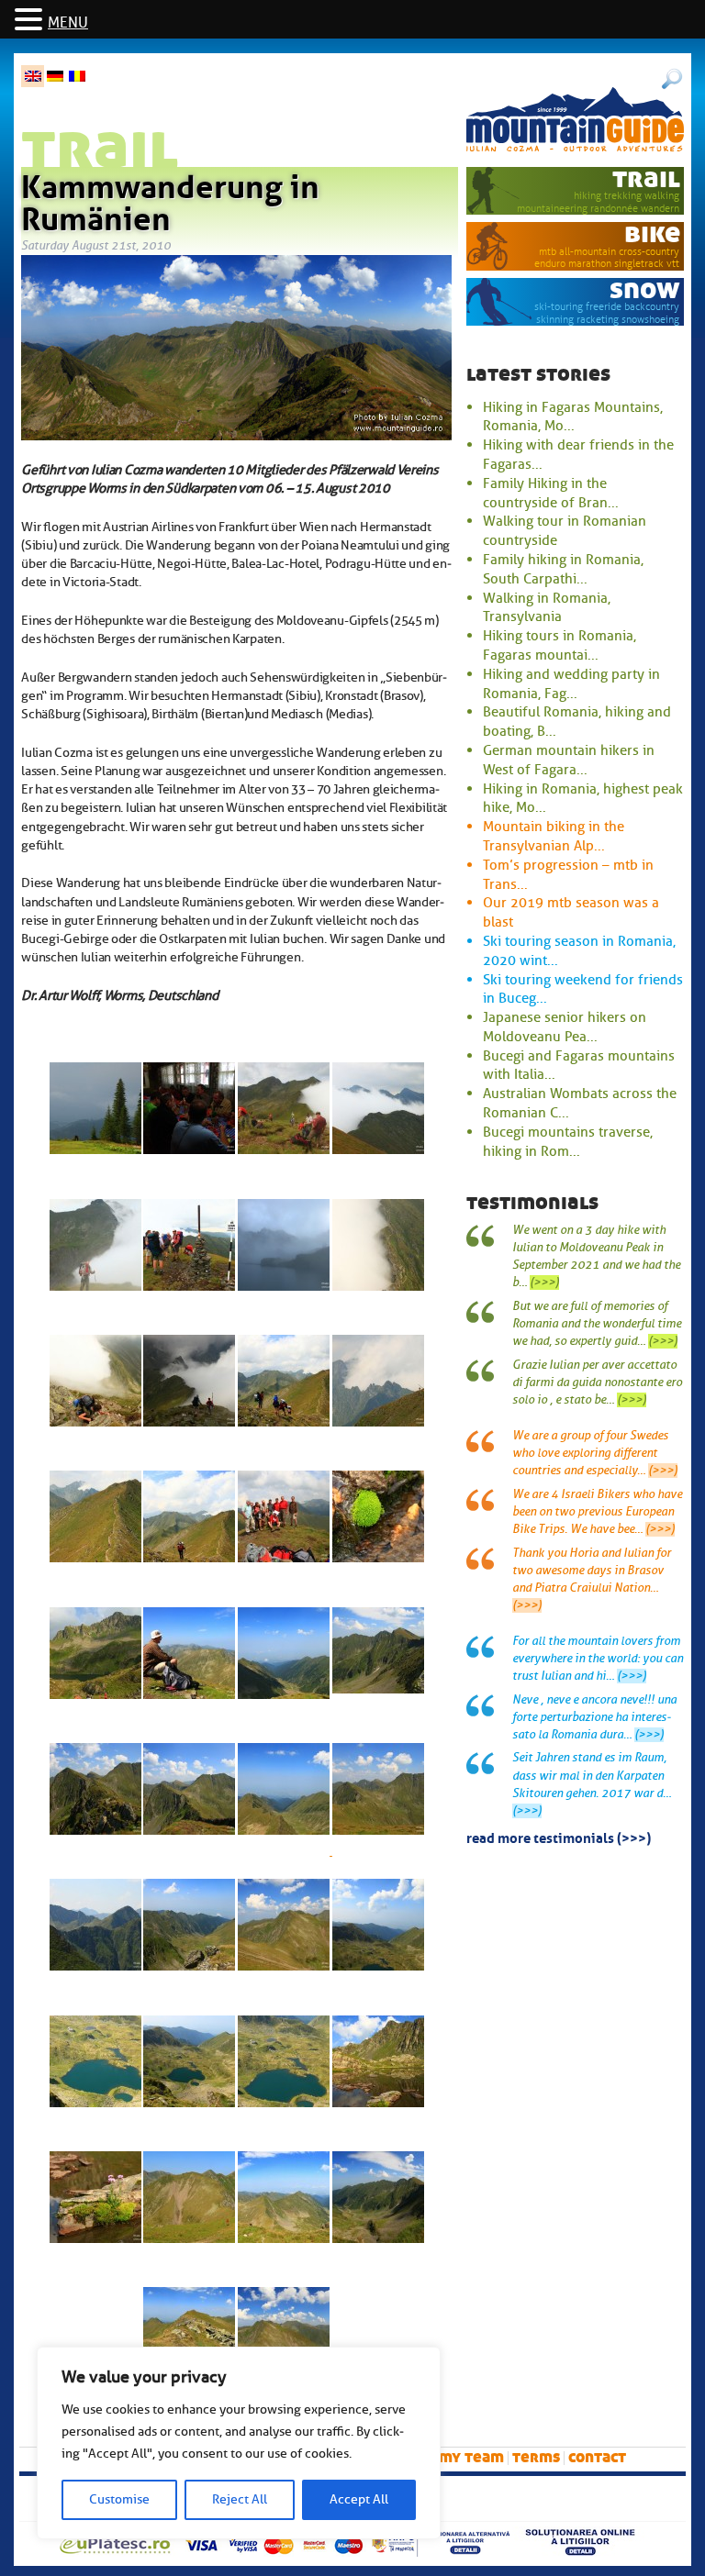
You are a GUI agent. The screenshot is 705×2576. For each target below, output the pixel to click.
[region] (239, 2443)
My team (471, 2457)
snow (645, 289)
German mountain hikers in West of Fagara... (569, 760)
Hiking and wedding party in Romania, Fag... (571, 684)
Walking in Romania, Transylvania (547, 608)
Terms (536, 2457)
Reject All (240, 2499)
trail (646, 178)
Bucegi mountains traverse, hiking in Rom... (568, 1142)
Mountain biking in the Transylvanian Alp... (554, 836)
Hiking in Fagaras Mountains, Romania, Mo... (573, 417)
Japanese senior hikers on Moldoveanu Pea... (565, 1027)
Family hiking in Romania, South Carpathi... (563, 569)
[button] (31, 21)
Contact (597, 2457)
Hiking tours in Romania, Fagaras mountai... (560, 645)
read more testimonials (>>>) (559, 1837)
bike (652, 233)
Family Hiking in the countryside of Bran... (551, 493)
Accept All (359, 2499)
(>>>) (544, 1282)
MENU (68, 23)
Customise (119, 2499)
